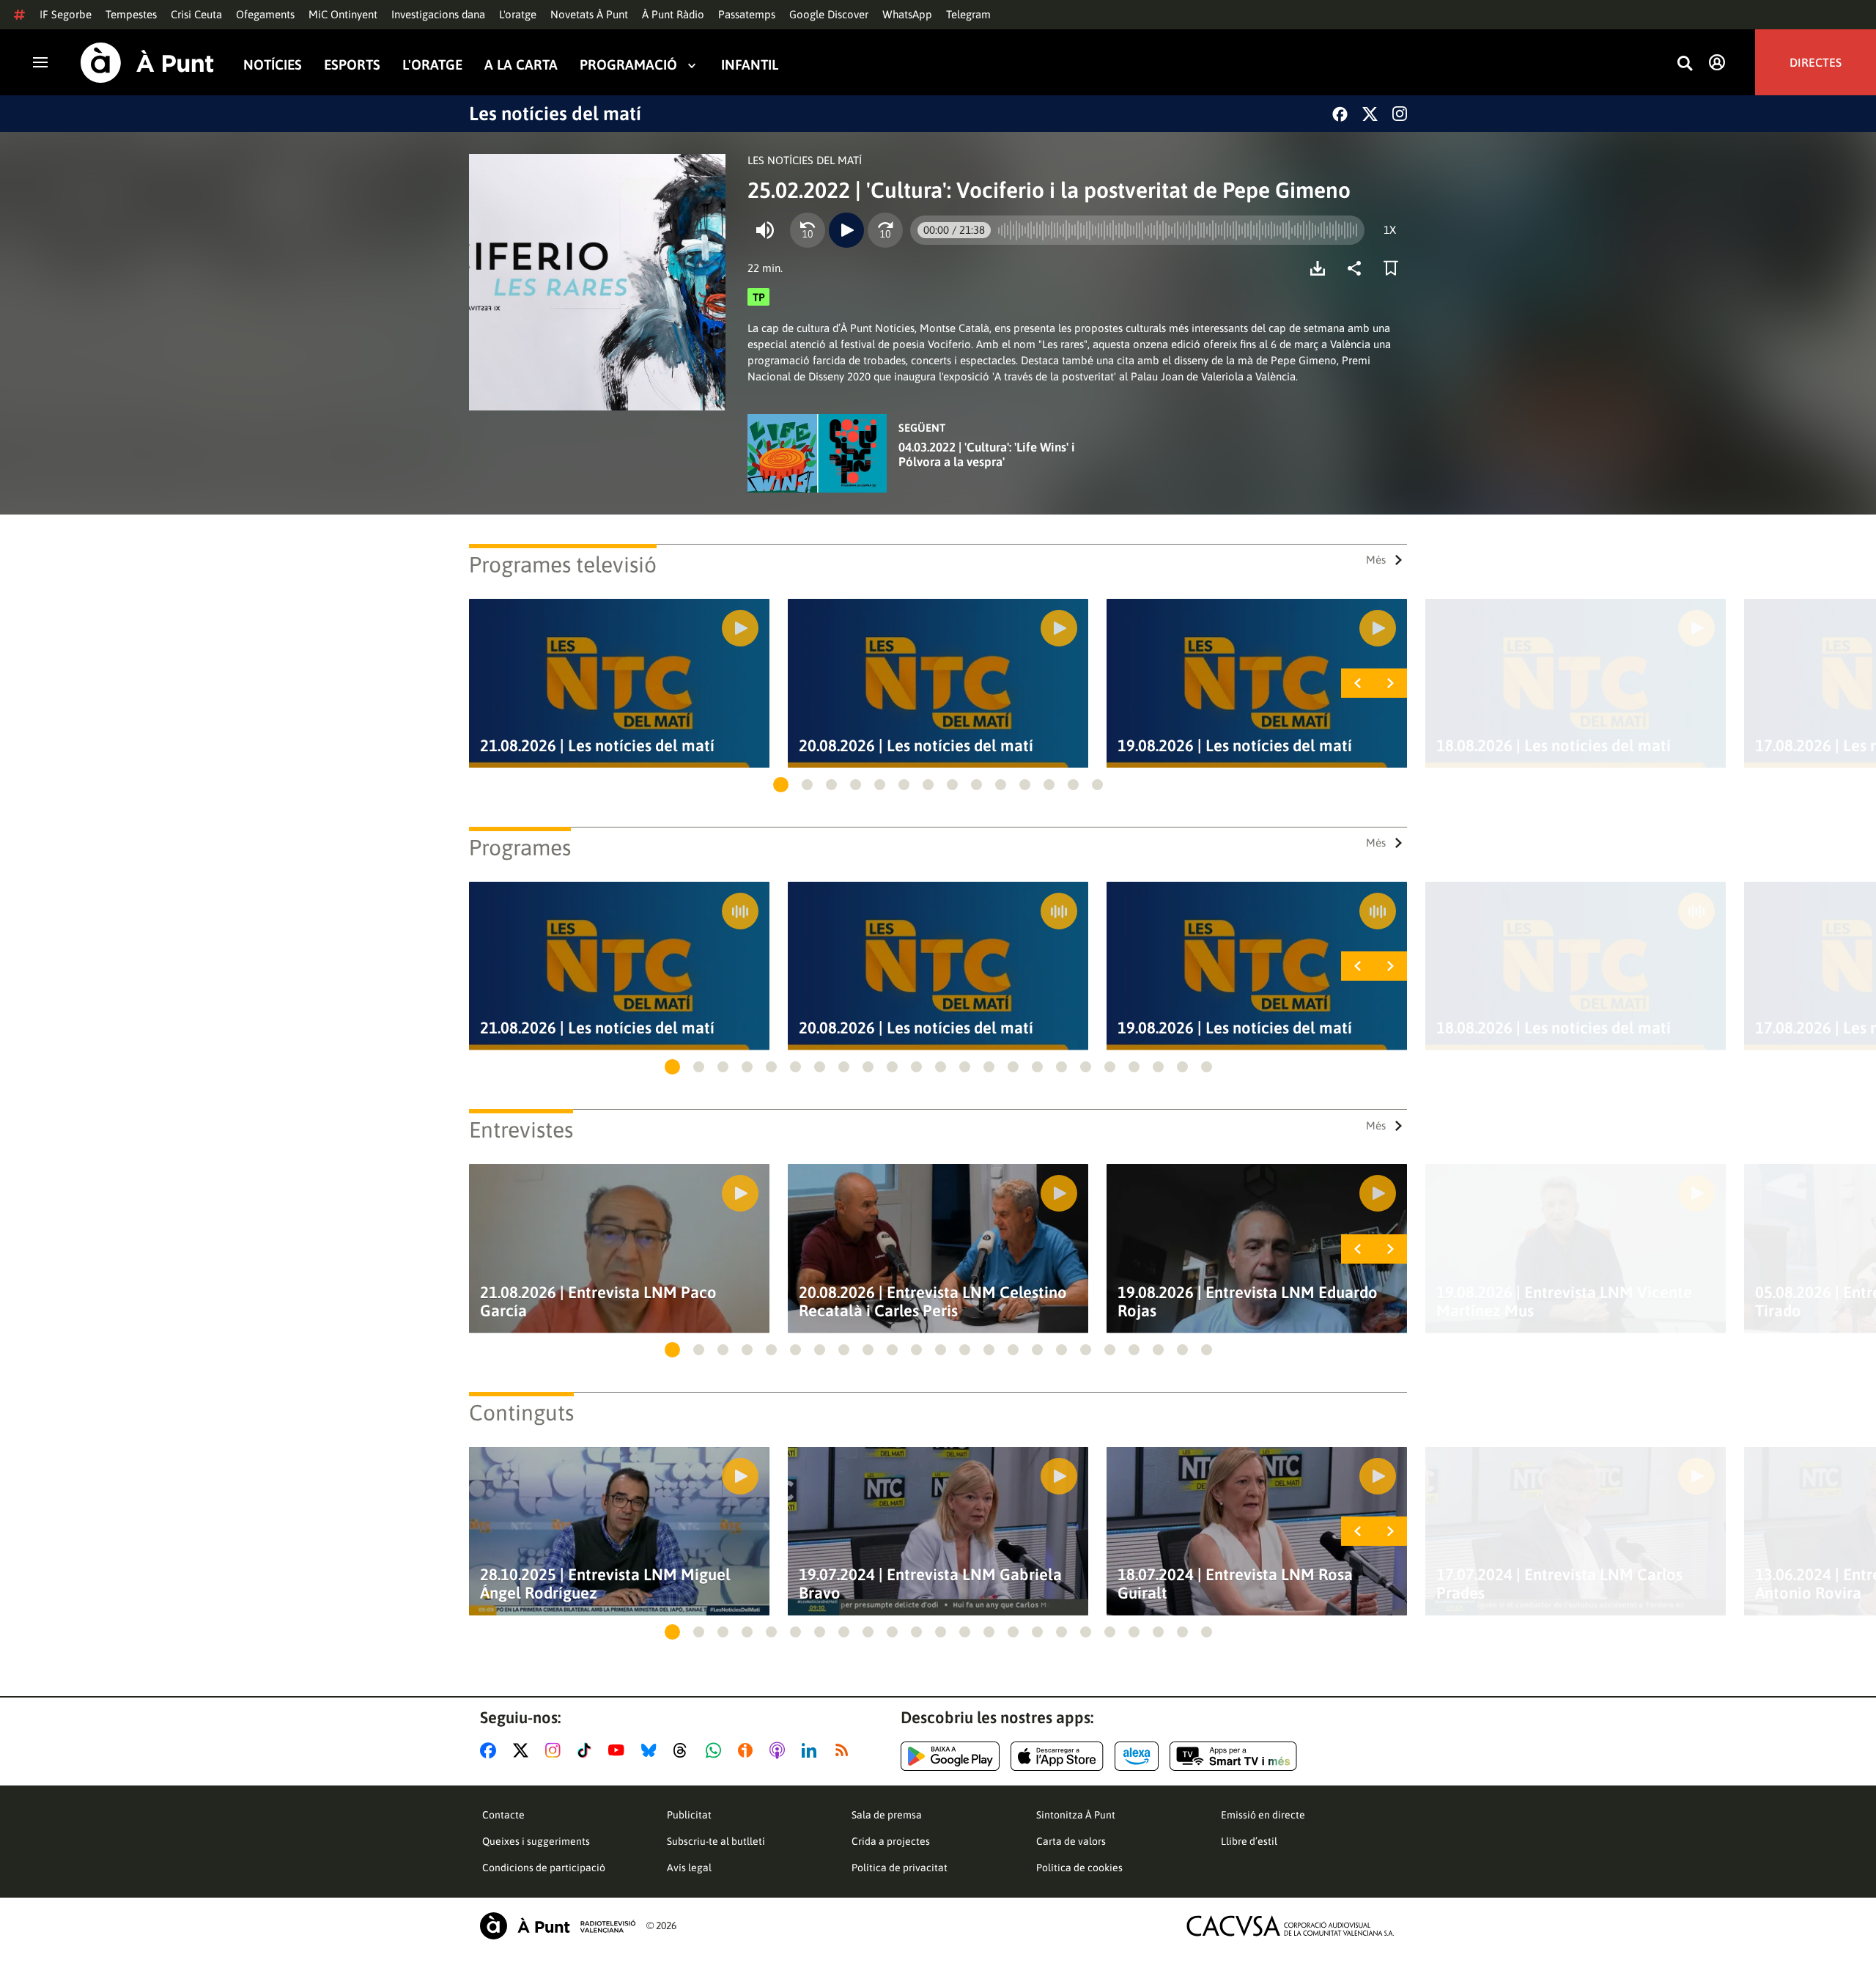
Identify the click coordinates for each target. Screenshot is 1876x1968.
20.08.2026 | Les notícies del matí (916, 746)
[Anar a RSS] (845, 1750)
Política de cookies (1079, 1868)
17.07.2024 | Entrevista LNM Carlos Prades (1559, 1584)
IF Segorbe (66, 14)
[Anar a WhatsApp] (716, 1750)
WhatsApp (907, 14)
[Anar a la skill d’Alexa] (1137, 1756)
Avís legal (689, 1868)
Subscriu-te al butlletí (716, 1841)
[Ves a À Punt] (147, 63)
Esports (352, 65)
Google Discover (829, 14)
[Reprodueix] (846, 230)
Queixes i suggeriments (536, 1841)
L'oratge (518, 14)
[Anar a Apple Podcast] (780, 1750)
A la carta (521, 65)
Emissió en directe (1263, 1815)
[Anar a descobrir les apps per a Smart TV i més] (1233, 1756)
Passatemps (747, 14)
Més (1376, 560)
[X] (1370, 114)
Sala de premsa (887, 1815)
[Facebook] (1340, 114)
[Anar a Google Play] (950, 1756)
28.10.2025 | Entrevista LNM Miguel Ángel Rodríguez (605, 1584)
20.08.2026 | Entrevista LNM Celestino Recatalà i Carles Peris (933, 1302)
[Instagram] (1400, 114)
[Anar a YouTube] (619, 1750)
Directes (1816, 62)
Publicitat (689, 1815)
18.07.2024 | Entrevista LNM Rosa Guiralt (1235, 1584)
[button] (781, 785)
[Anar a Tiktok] (587, 1750)
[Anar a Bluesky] (652, 1750)
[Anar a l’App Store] (1057, 1756)
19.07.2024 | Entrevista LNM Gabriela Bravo (930, 1584)
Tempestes (131, 14)
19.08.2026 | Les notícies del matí (1235, 746)
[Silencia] (765, 230)
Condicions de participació (544, 1868)
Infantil (750, 65)
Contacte (503, 1815)
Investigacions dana (438, 14)
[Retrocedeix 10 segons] (808, 230)
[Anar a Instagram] (556, 1750)
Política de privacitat (900, 1868)
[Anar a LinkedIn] (812, 1750)
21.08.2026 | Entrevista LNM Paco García (598, 1302)
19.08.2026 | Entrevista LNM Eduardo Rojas (1248, 1302)
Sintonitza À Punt (1076, 1815)
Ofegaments (265, 14)
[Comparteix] (1358, 268)
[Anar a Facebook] (491, 1750)
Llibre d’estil (1249, 1841)
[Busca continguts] (1685, 64)
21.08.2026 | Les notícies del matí (597, 746)
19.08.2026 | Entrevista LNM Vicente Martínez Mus (1564, 1302)
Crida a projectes (891, 1841)
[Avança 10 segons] (885, 230)
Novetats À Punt (589, 14)
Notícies (273, 65)
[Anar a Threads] (684, 1750)
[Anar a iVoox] (748, 1750)
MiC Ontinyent (343, 14)
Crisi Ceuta (196, 14)
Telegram (968, 14)
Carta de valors (1071, 1841)
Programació (628, 65)
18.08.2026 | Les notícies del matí (1554, 746)
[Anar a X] (524, 1750)
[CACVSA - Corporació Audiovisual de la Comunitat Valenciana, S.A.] (1290, 1926)
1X (1390, 230)
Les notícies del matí (555, 114)
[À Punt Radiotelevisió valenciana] (558, 1926)
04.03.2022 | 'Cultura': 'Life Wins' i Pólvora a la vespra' (987, 454)
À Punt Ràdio (673, 14)
